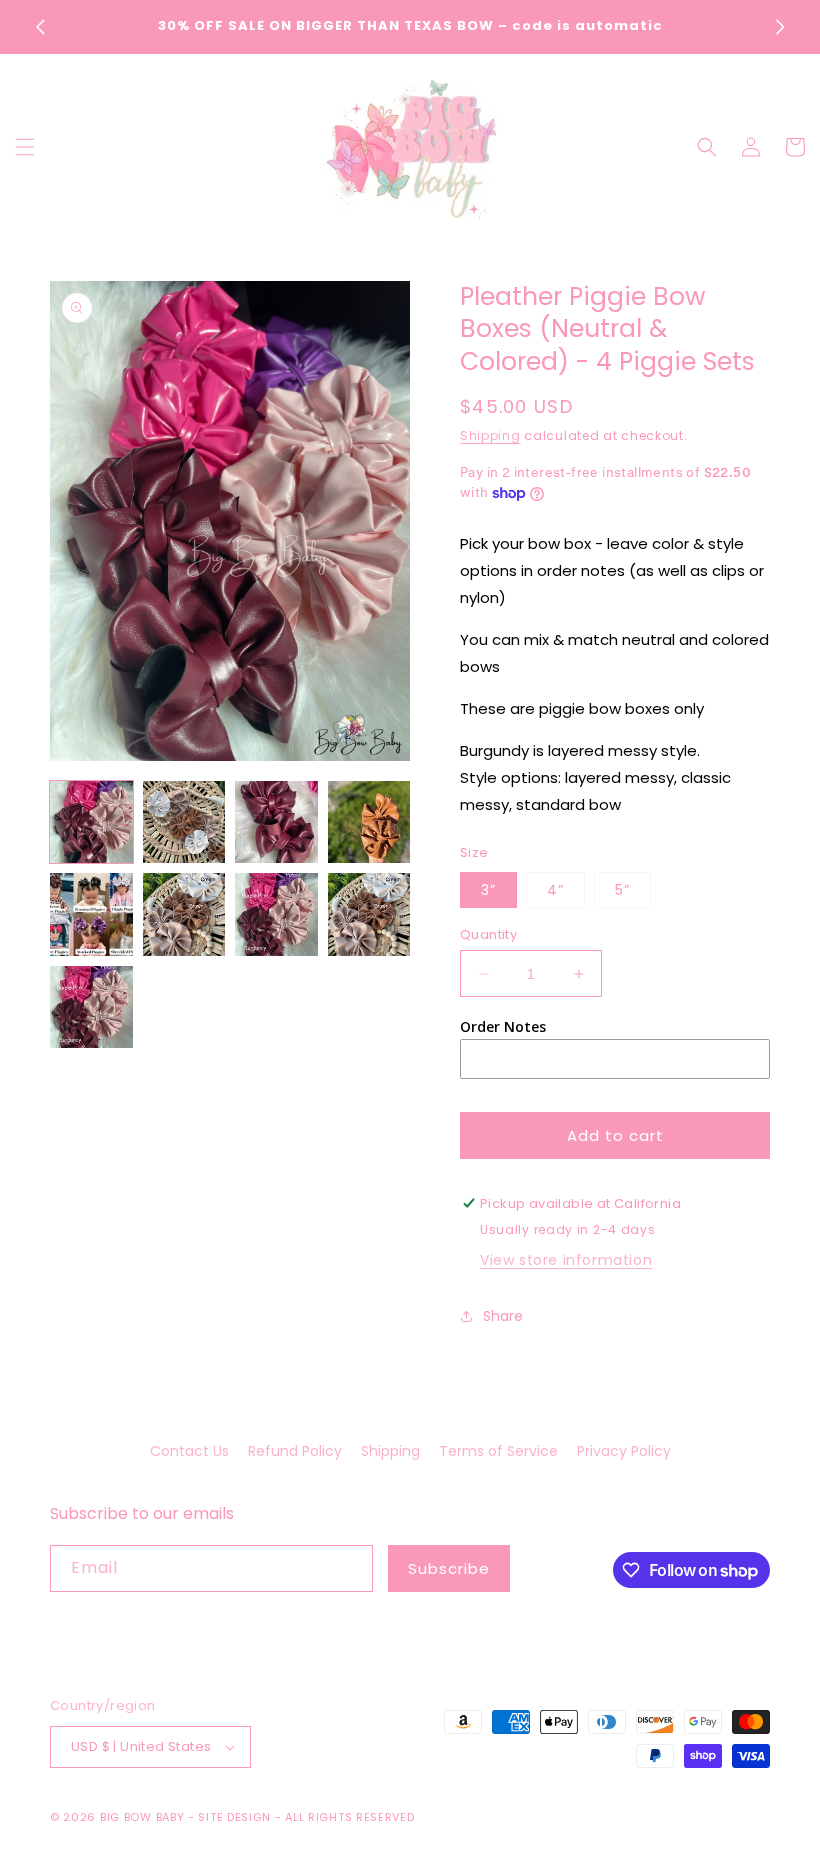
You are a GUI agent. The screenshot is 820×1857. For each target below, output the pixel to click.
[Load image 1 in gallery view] (91, 822)
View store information (566, 1260)
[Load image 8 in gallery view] (369, 914)
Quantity (488, 934)
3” (488, 890)
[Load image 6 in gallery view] (184, 914)
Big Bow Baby (142, 1817)
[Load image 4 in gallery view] (369, 822)
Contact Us (189, 1451)
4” (555, 890)
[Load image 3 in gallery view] (276, 822)
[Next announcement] (780, 27)
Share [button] (503, 1316)
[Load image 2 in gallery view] (184, 822)
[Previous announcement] (40, 27)
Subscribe (449, 1568)
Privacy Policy (624, 1451)
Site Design (234, 1817)
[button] (25, 147)
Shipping (490, 435)
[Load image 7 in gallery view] (276, 914)
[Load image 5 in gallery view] (91, 914)
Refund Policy (295, 1451)
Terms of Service (498, 1451)
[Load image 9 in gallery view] (91, 1007)
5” (622, 890)
